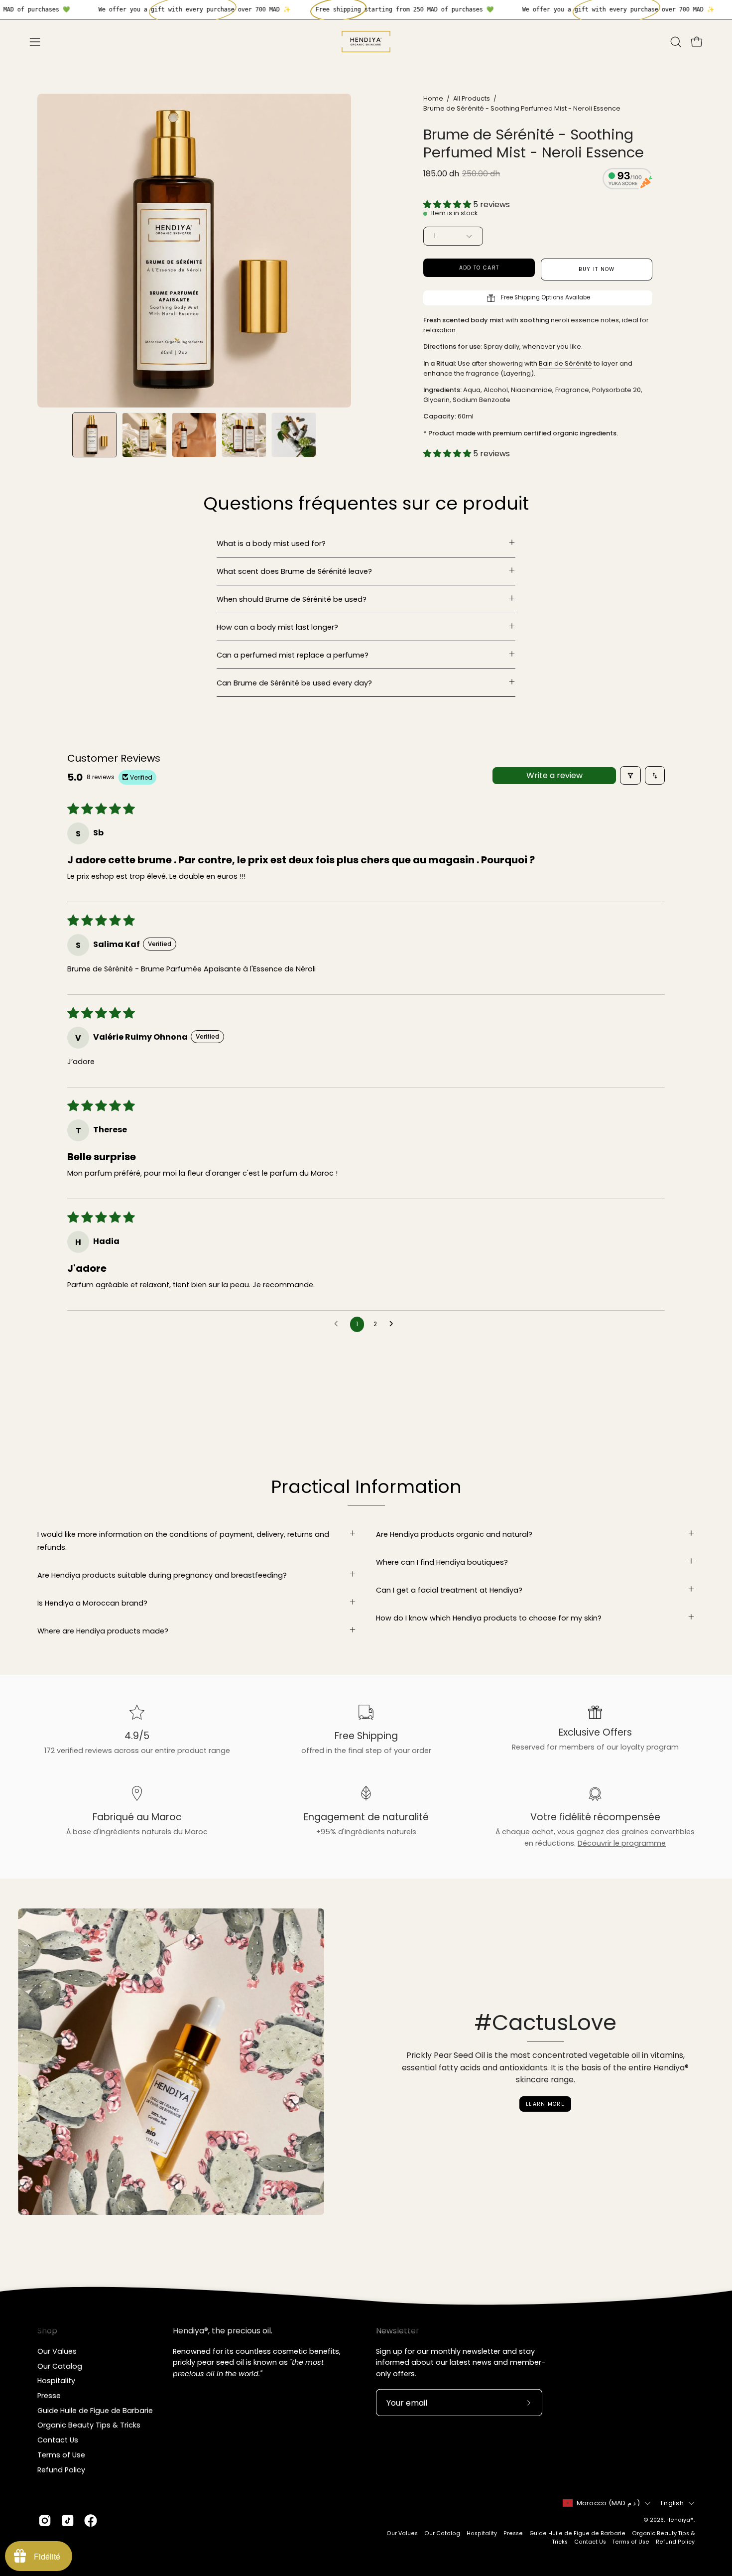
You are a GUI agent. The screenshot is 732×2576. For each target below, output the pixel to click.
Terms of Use (61, 2454)
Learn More (545, 2104)
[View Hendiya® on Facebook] (91, 2521)
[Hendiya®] (366, 42)
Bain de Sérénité (565, 363)
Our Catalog (60, 2366)
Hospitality (56, 2381)
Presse (49, 2396)
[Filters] (630, 775)
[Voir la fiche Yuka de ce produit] (627, 180)
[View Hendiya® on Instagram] (45, 2521)
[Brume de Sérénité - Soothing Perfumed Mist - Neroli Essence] (95, 435)
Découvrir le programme (622, 1843)
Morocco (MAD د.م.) (609, 2503)
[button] (676, 42)
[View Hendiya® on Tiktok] (68, 2521)
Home (433, 98)
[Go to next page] (394, 1324)
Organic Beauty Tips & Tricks (89, 2425)
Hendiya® (680, 2520)
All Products (472, 98)
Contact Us (58, 2440)
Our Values (57, 2351)
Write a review (554, 775)
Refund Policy (61, 2469)
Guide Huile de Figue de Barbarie (95, 2410)
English (672, 2503)
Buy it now (597, 269)
